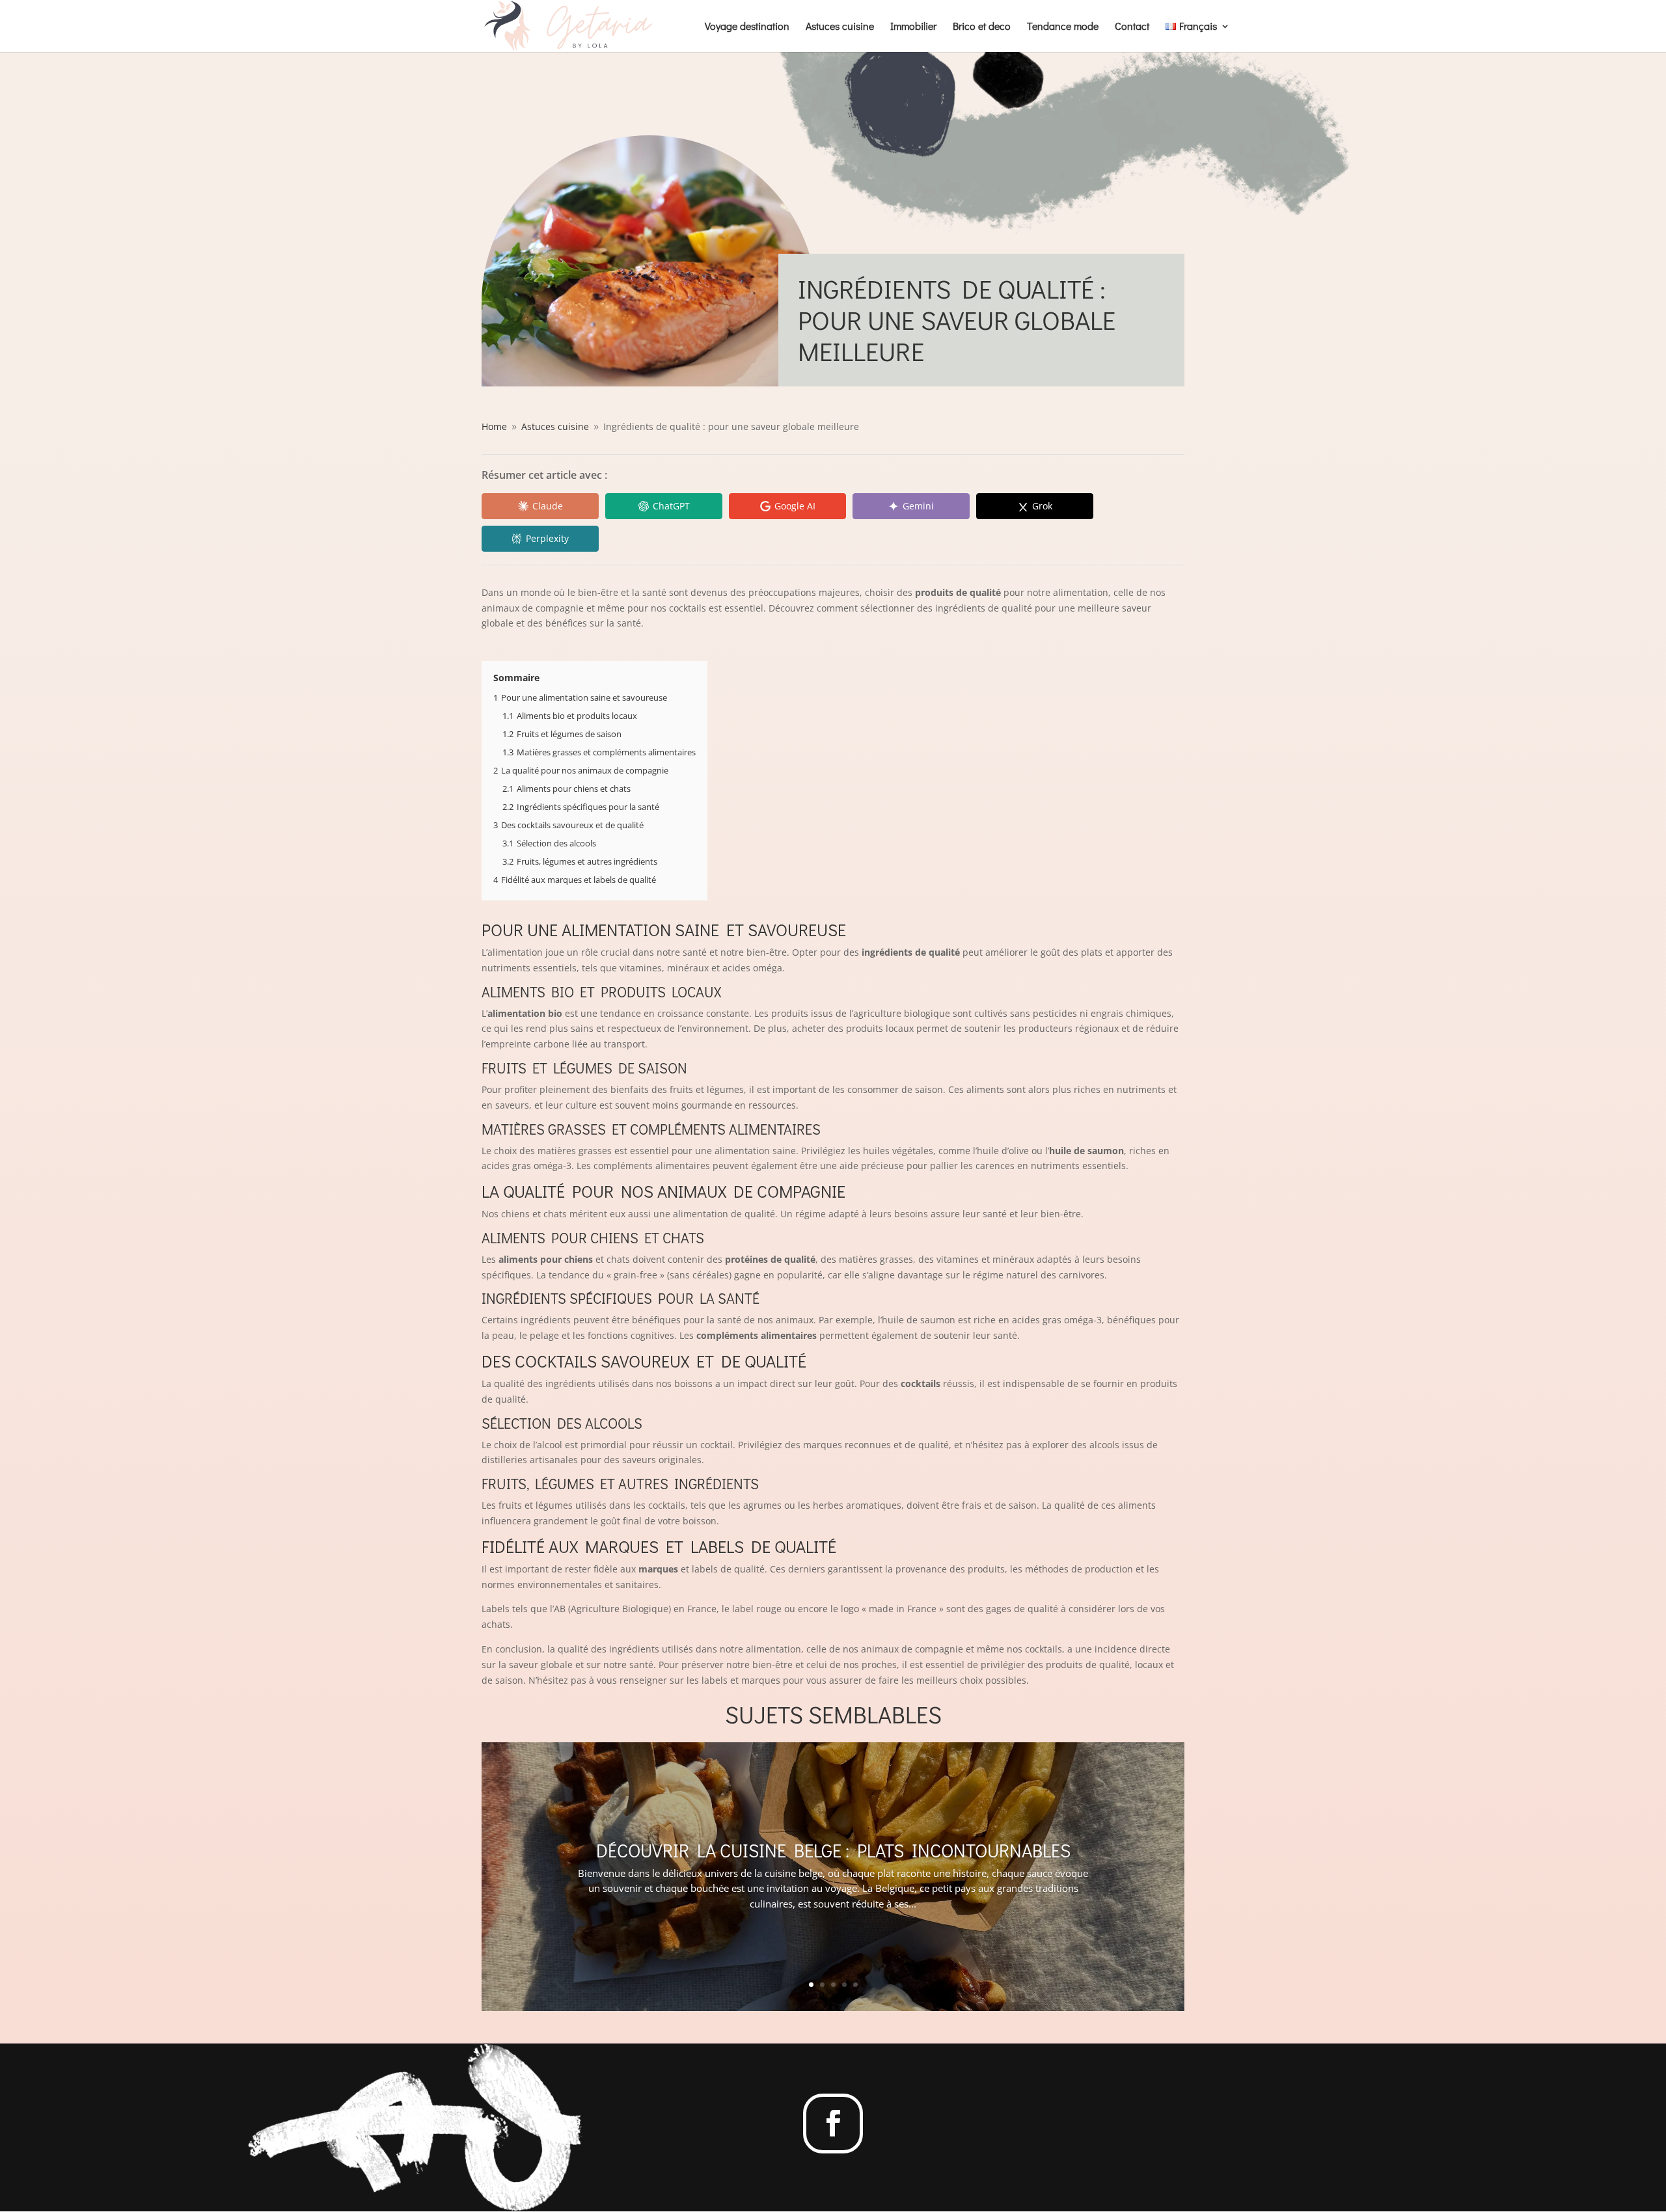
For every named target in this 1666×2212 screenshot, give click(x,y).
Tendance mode (1063, 27)
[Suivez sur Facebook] (833, 2124)
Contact (1132, 27)
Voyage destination (747, 27)
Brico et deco (982, 27)
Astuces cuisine (840, 27)
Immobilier (913, 27)
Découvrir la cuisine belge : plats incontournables (833, 1850)
